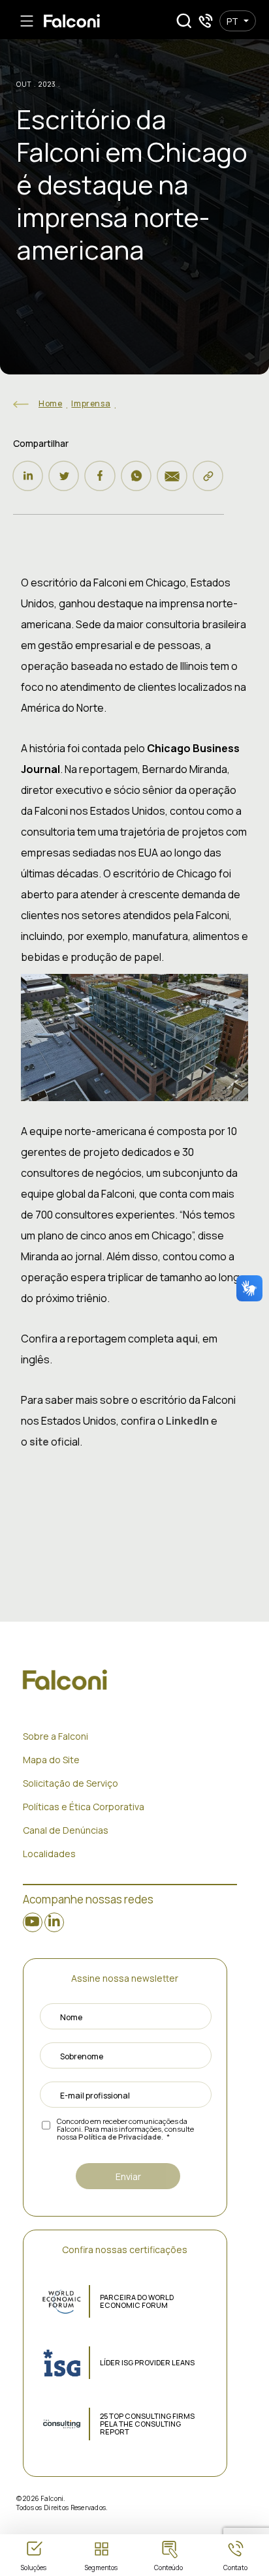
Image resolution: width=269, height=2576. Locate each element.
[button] (184, 21)
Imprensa (91, 403)
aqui (187, 1339)
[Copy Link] (208, 476)
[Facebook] (100, 476)
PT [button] (232, 21)
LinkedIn (187, 1421)
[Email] (172, 476)
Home (50, 403)
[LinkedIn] (28, 476)
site (40, 1442)
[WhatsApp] (136, 476)
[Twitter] (64, 476)
